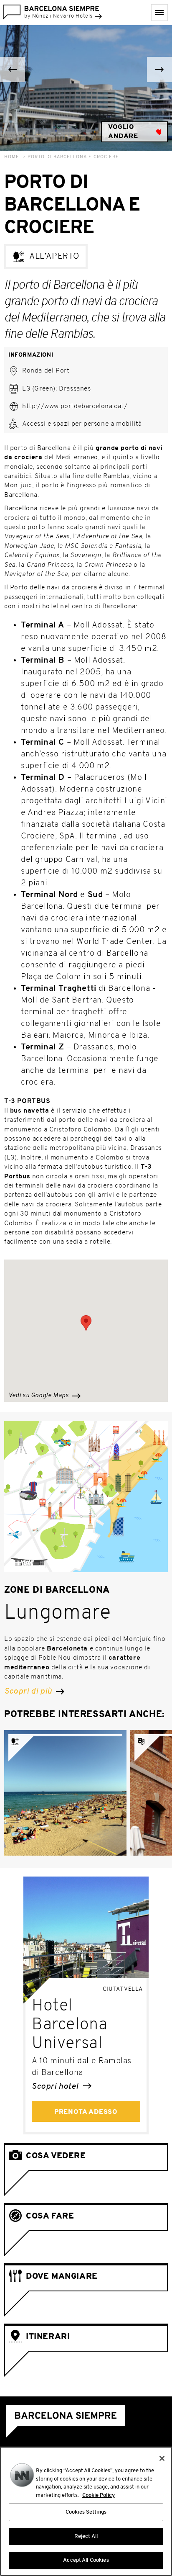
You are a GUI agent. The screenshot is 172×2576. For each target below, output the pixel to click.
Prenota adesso (86, 2112)
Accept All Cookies (86, 2560)
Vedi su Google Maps (39, 1396)
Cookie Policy (99, 2495)
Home (12, 157)
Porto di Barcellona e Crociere (73, 157)
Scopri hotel (56, 2087)
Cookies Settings (86, 2512)
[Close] (162, 2458)
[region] (86, 2511)
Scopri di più (29, 1692)
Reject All (86, 2536)
